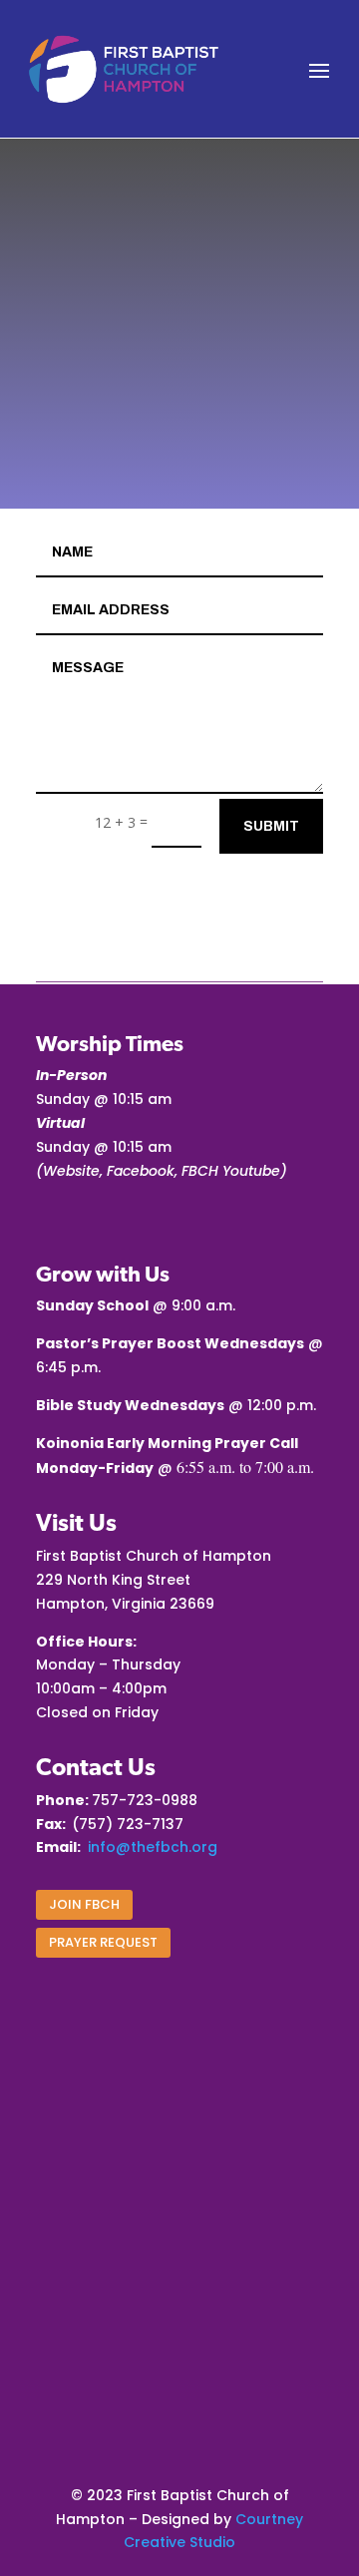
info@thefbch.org (153, 1847)
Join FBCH (84, 1904)
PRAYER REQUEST (103, 1942)
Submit (271, 826)
